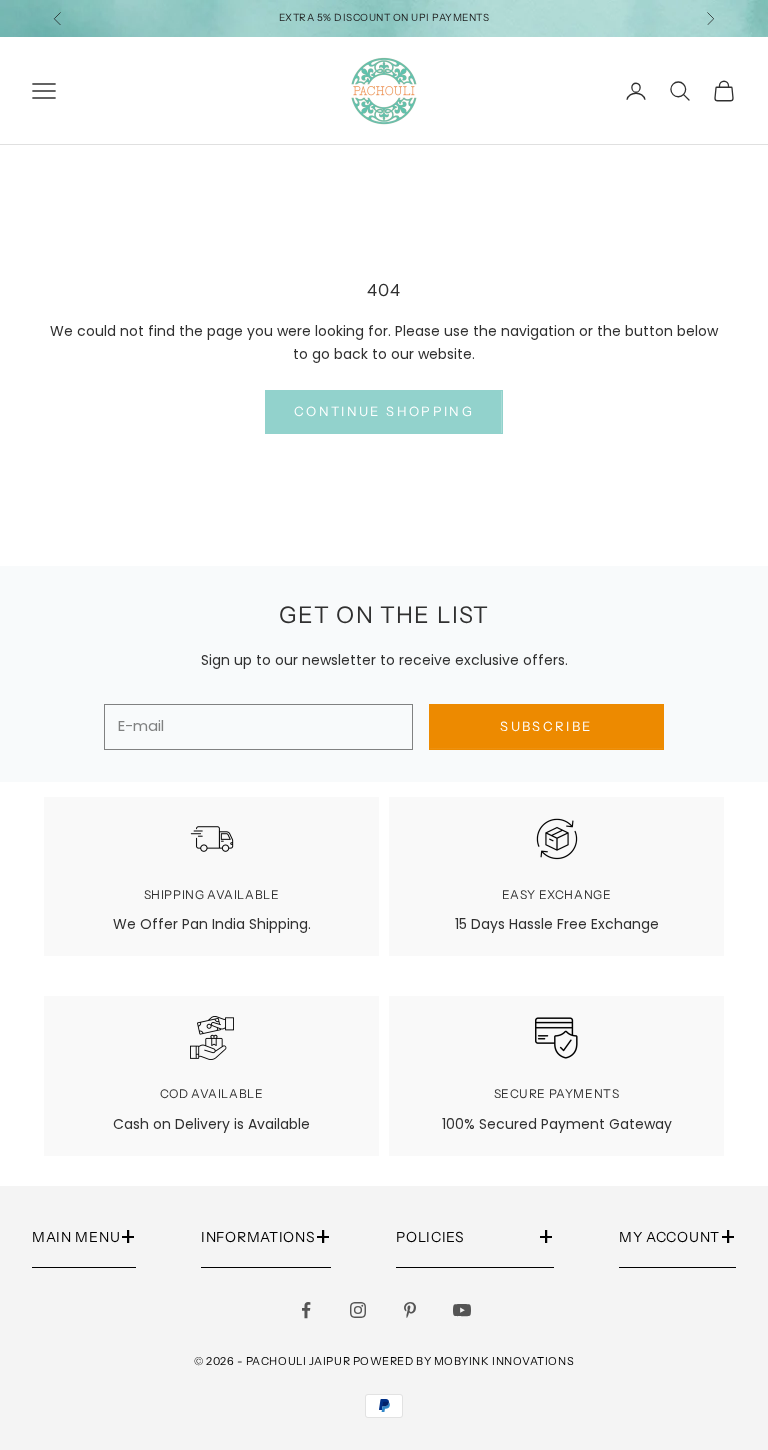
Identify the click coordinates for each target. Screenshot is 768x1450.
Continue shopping (384, 411)
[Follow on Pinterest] (410, 1310)
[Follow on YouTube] (462, 1310)
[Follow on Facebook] (306, 1310)
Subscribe (546, 726)
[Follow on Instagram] (358, 1310)
